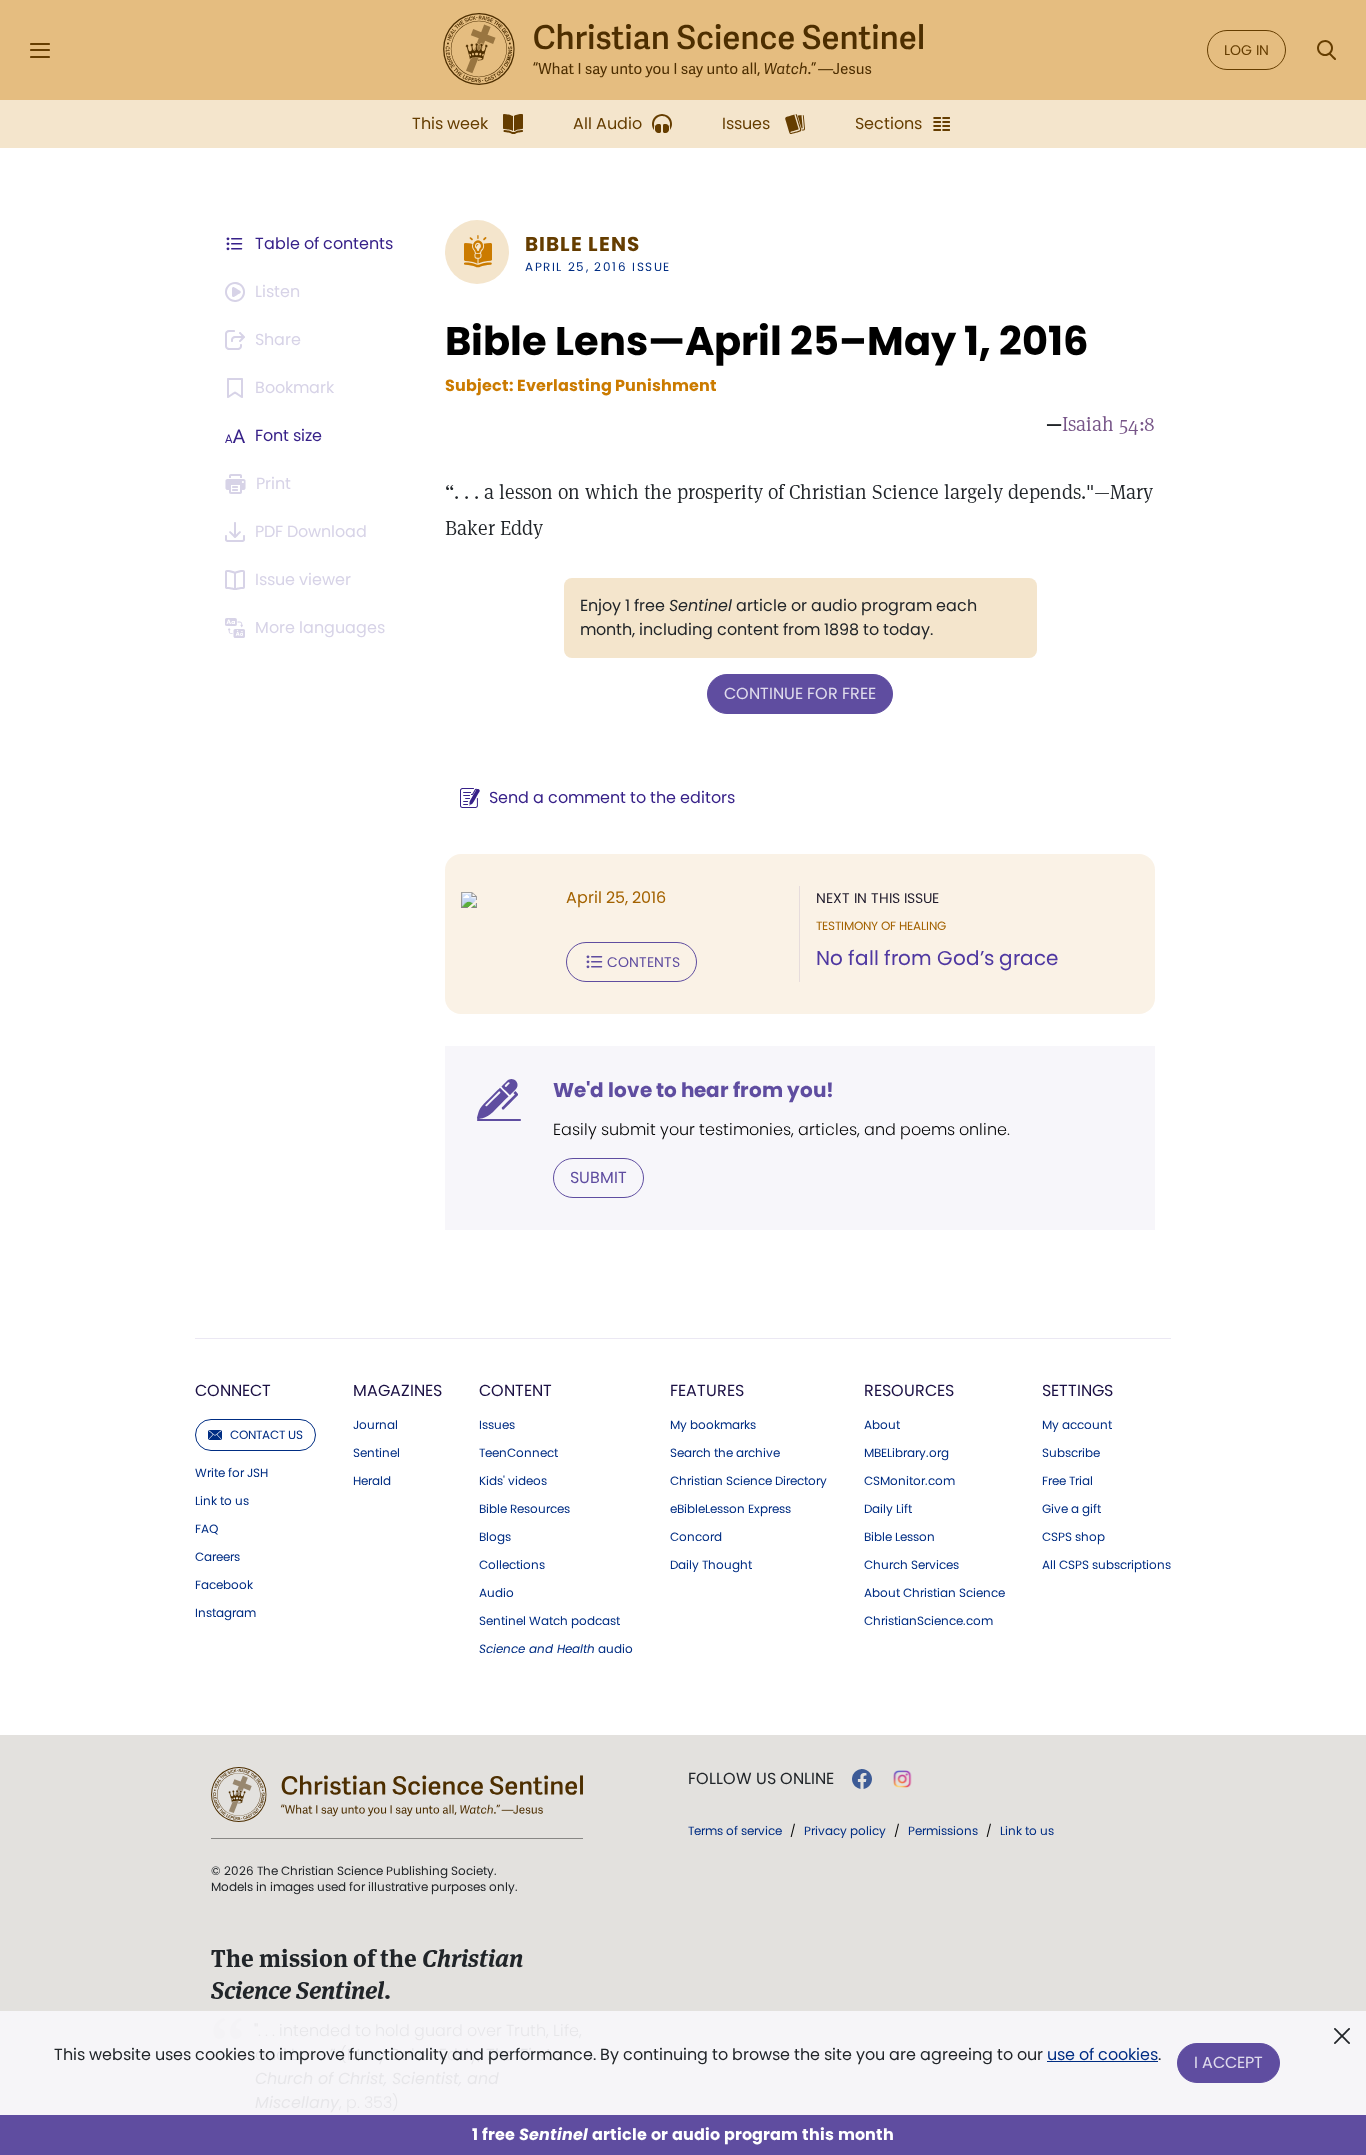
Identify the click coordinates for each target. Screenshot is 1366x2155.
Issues (497, 1425)
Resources (909, 1390)
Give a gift (1071, 1509)
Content (515, 1390)
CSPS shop (1073, 1537)
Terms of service (735, 1830)
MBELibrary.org (906, 1453)
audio (556, 1649)
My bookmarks (713, 1425)
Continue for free (800, 693)
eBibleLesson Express (730, 1509)
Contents (643, 962)
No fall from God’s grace (937, 958)
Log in (1246, 50)
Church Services (911, 1565)
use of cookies (1102, 2054)
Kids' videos (513, 1481)
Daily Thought (711, 1565)
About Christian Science (934, 1593)
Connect (233, 1390)
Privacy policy (845, 1830)
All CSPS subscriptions (1106, 1565)
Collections (512, 1565)
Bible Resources (524, 1509)
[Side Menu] (40, 50)
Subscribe (1071, 1453)
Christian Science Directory (748, 1481)
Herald (372, 1481)
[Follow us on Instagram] (902, 1779)
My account (1077, 1425)
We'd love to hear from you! (693, 1090)
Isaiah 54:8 (1108, 424)
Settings (1077, 1390)
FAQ (206, 1529)
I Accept (1228, 2062)
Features (707, 1390)
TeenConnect (518, 1453)
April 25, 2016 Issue (598, 266)
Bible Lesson (899, 1537)
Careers (217, 1557)
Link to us (222, 1501)
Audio (496, 1593)
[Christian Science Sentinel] (683, 50)
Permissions (943, 1830)
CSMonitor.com (909, 1481)
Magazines (397, 1390)
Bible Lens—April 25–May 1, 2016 (766, 341)
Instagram (225, 1613)
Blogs (495, 1537)
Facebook (224, 1585)
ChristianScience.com (928, 1621)
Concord (696, 1537)
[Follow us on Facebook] (862, 1779)
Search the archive (725, 1453)
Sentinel (376, 1453)
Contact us (266, 1434)
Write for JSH (231, 1473)
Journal (375, 1425)
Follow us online (761, 1779)
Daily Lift (888, 1509)
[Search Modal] (1326, 50)
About (882, 1425)
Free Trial (1067, 1481)
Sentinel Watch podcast (549, 1621)
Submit (598, 1177)
